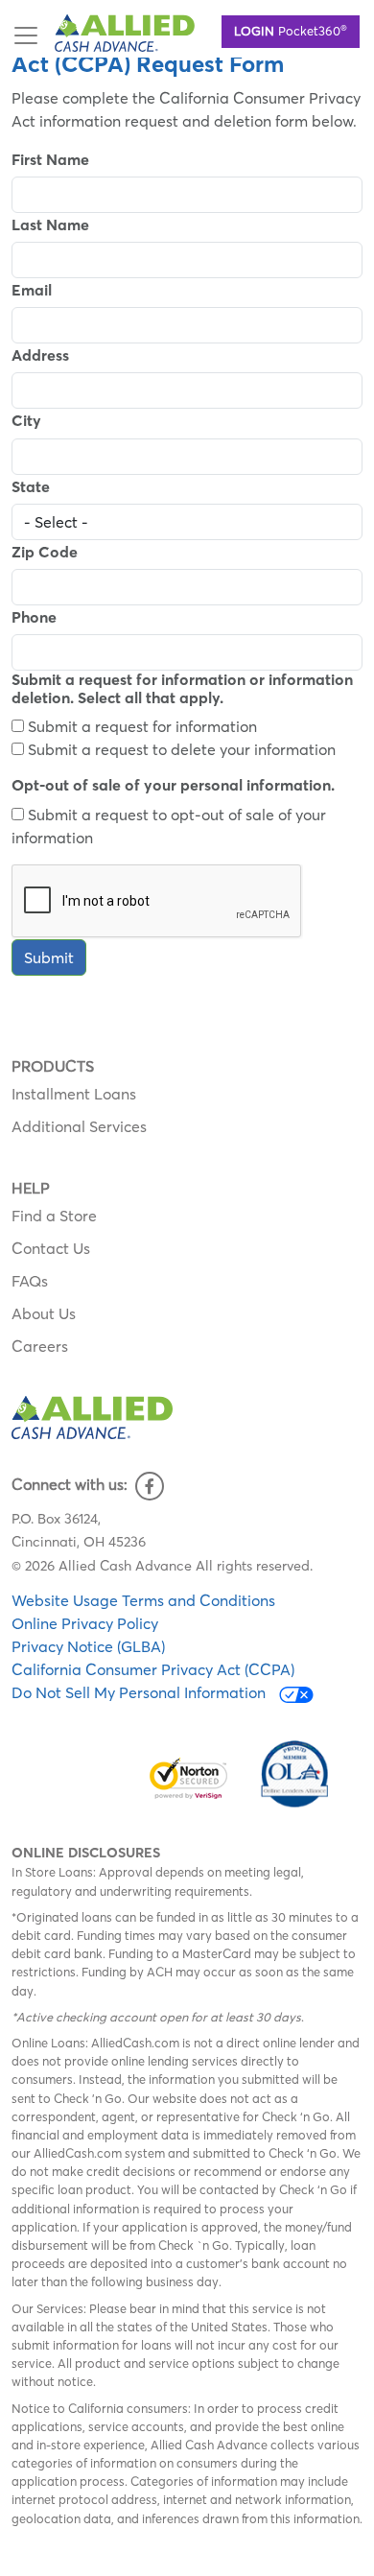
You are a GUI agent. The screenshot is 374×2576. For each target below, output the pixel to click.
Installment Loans (74, 1094)
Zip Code (45, 552)
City (26, 421)
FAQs (30, 1281)
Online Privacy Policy (85, 1623)
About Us (44, 1313)
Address (40, 355)
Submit (49, 957)
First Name (50, 160)
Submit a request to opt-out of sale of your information (169, 826)
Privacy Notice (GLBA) (88, 1646)
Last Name (50, 225)
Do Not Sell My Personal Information (140, 1692)
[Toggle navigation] (26, 35)
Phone (34, 617)
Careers (40, 1346)
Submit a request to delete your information (180, 749)
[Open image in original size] (125, 31)
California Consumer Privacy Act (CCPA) (153, 1669)
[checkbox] (18, 726)
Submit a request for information (140, 726)
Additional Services (79, 1126)
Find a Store (54, 1216)
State (31, 487)
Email (32, 290)
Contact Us (51, 1248)
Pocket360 (291, 30)
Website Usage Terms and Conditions (143, 1600)
